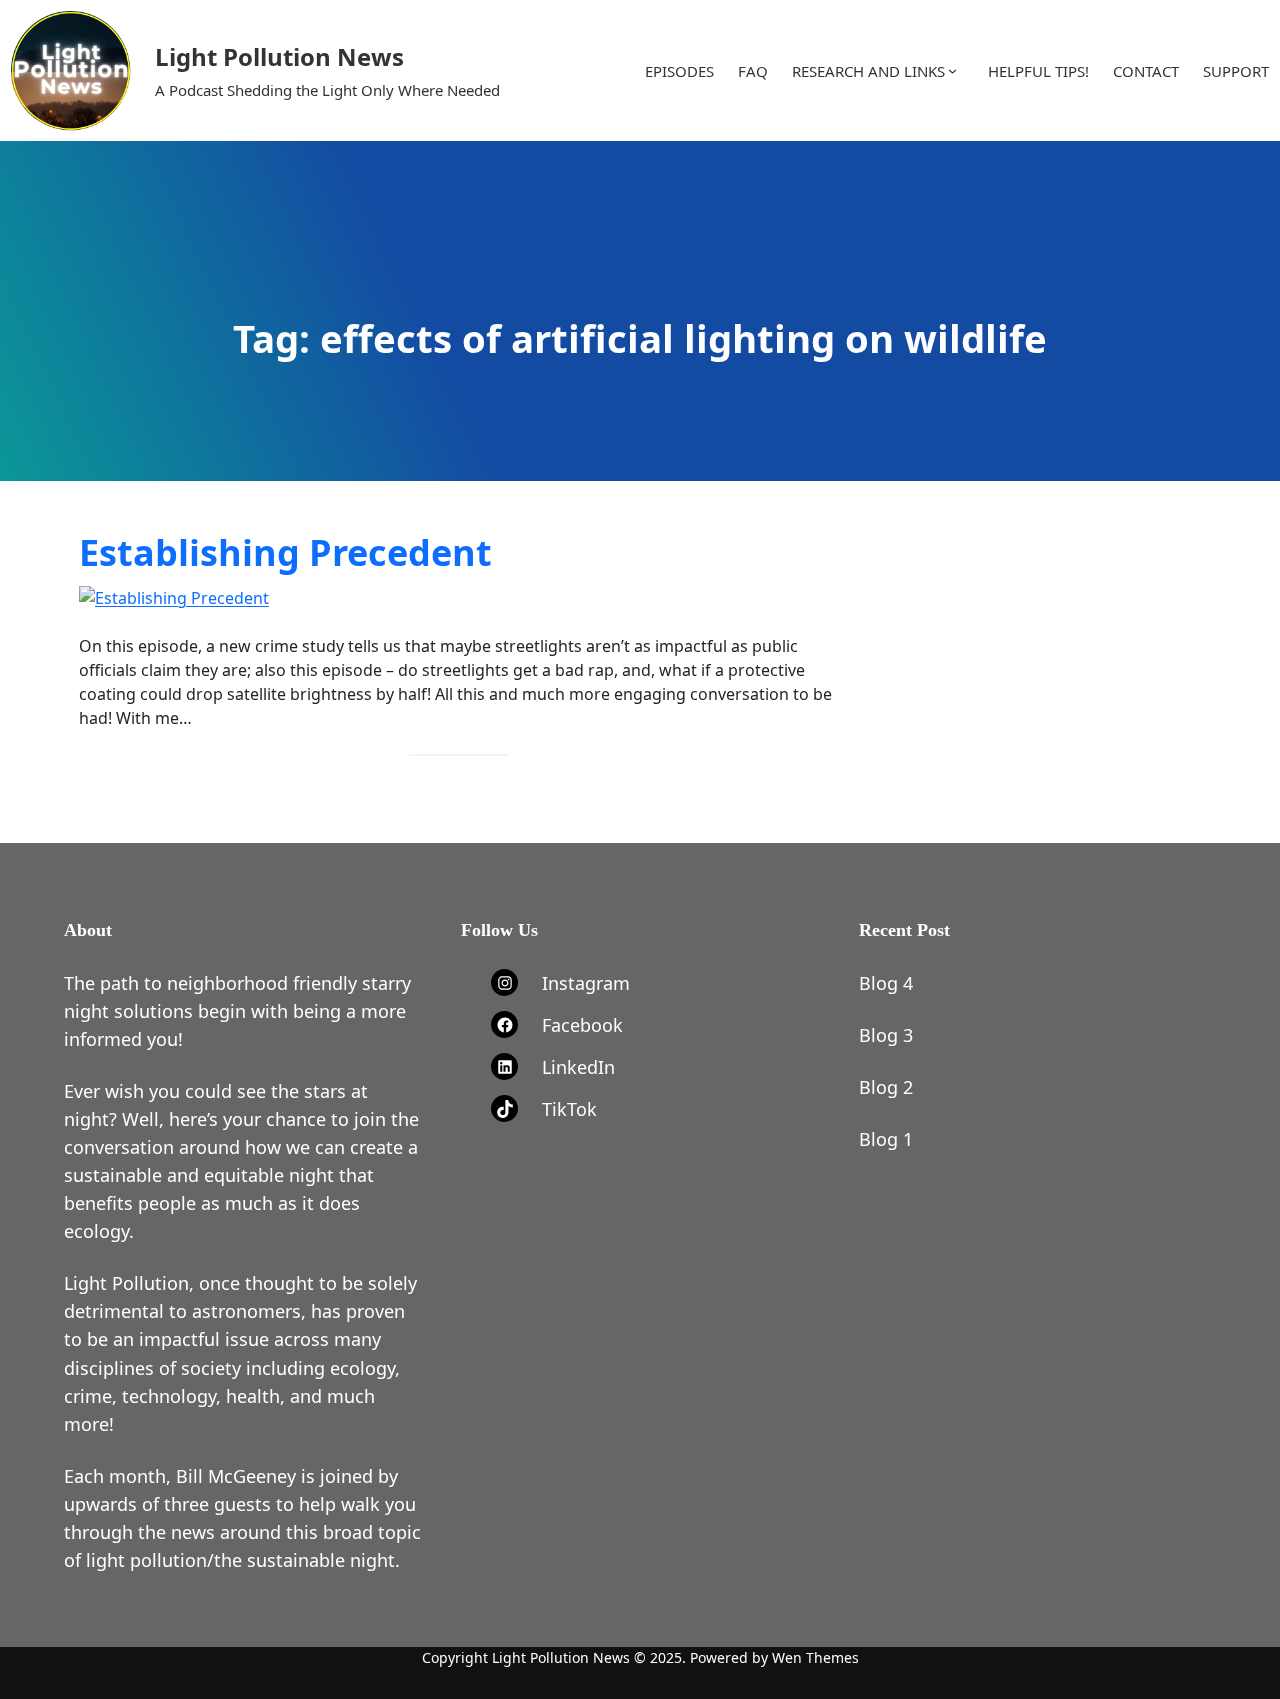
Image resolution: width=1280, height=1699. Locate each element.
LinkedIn (578, 1067)
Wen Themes (815, 1657)
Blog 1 (886, 1139)
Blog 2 (886, 1087)
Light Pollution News (279, 56)
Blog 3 (886, 1035)
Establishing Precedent (285, 553)
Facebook (582, 1025)
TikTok (569, 1109)
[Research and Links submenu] (952, 70)
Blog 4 (886, 983)
